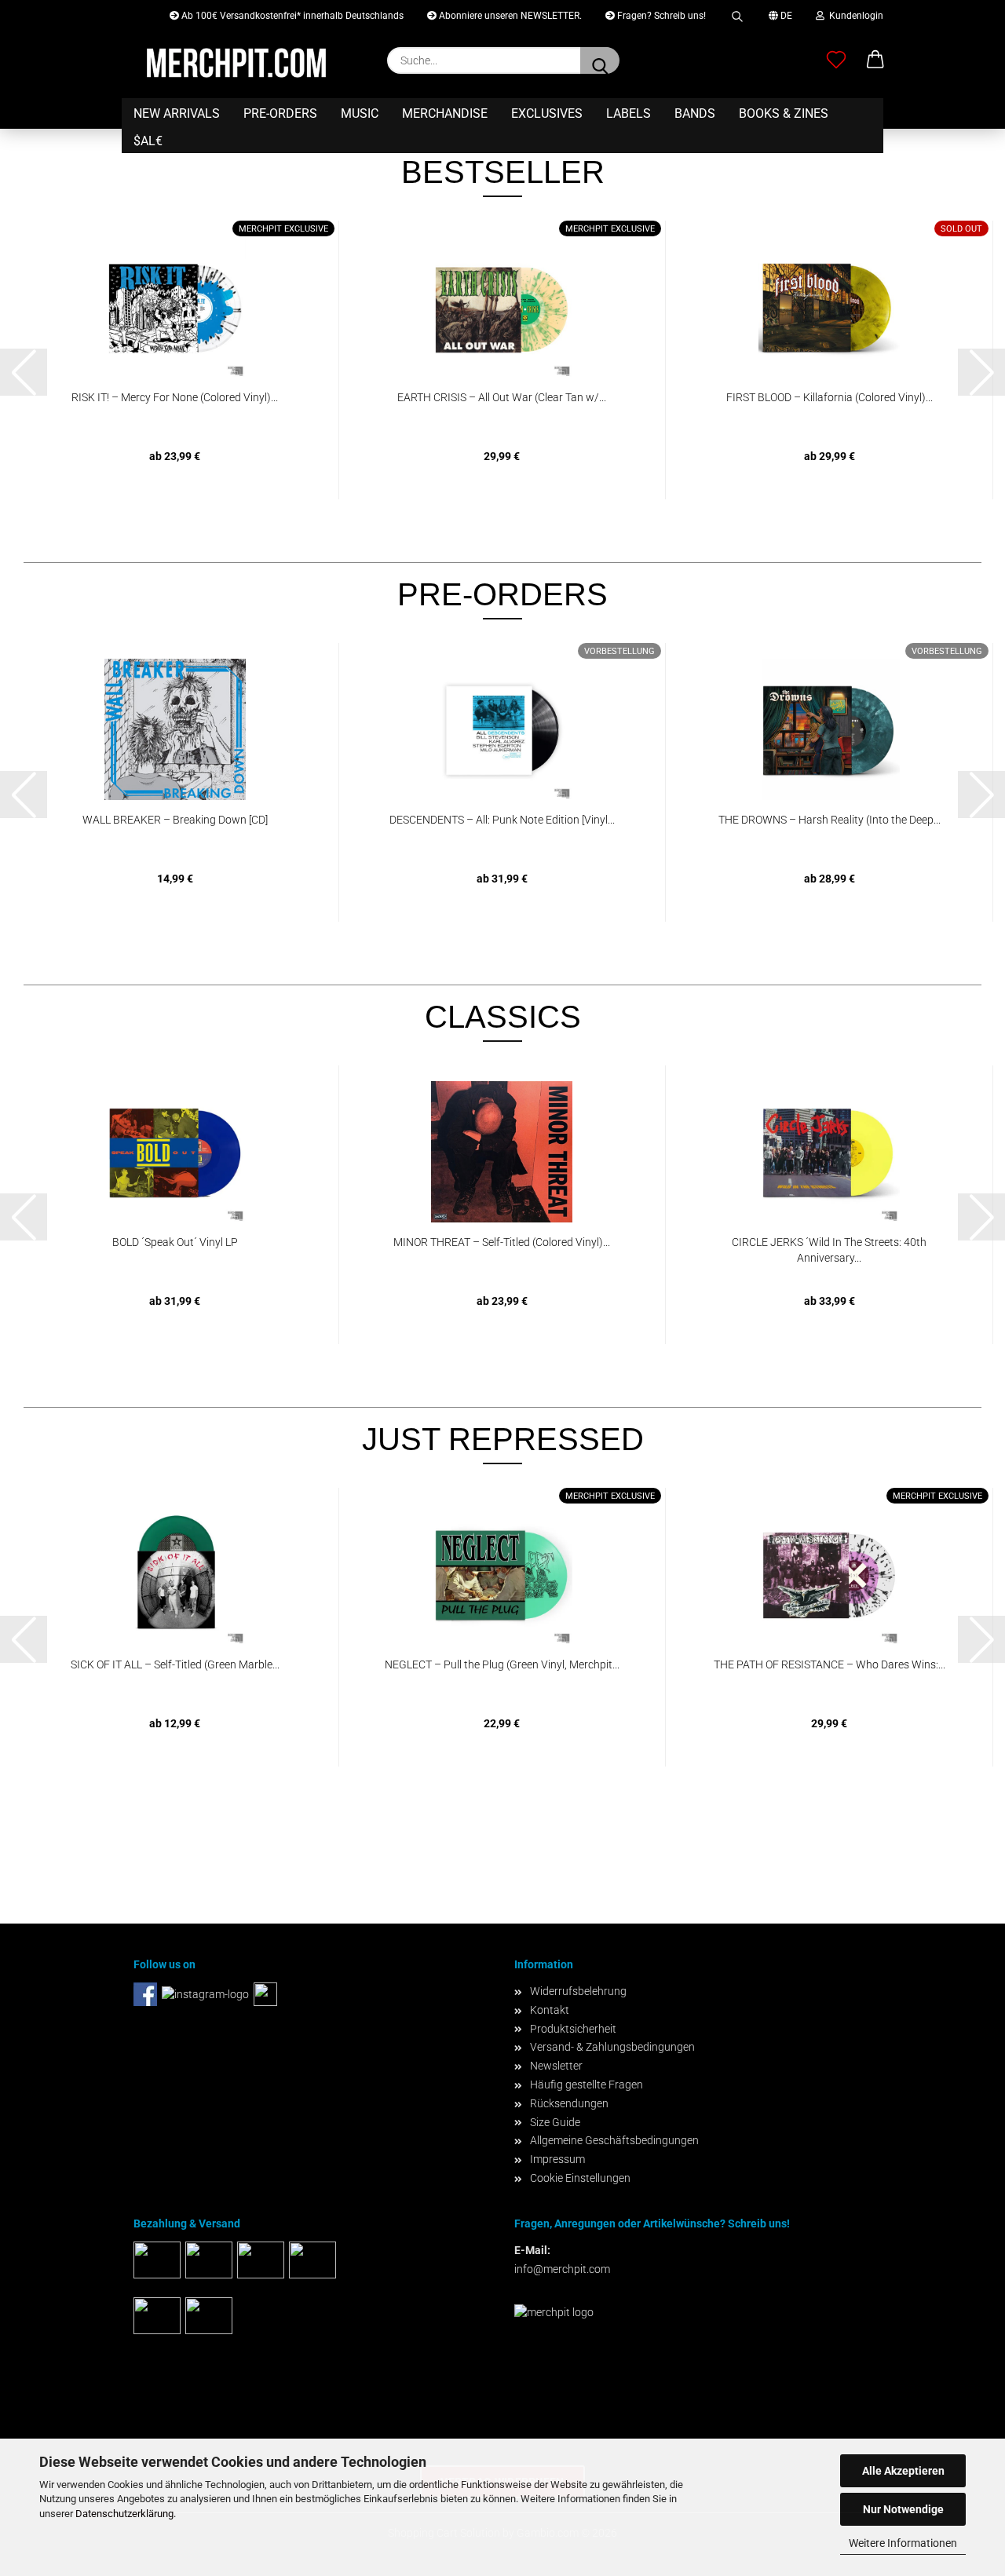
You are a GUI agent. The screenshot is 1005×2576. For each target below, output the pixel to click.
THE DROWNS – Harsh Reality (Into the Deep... (830, 820)
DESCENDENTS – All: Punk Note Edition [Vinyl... (502, 820)
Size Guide (555, 2122)
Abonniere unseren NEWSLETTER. (509, 16)
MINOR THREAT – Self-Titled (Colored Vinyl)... (502, 1242)
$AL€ (148, 141)
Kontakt (550, 2010)
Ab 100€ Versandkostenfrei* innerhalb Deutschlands (291, 16)
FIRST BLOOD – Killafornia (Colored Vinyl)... (830, 397)
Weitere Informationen (903, 2543)
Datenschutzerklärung (124, 2514)
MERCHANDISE (445, 113)
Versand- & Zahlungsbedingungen (612, 2047)
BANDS (695, 113)
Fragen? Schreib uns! (660, 16)
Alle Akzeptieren (903, 2471)
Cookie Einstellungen (580, 2178)
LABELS (629, 113)
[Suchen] (737, 14)
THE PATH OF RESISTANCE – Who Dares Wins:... (830, 1664)
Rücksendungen (569, 2103)
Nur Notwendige (903, 2509)
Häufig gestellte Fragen (587, 2085)
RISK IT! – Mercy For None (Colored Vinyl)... (175, 397)
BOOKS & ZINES (784, 113)
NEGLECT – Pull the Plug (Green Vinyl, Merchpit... (502, 1664)
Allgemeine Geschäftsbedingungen (614, 2140)
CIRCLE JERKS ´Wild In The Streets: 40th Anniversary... (829, 1250)
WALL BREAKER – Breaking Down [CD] (175, 820)
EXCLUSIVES (547, 113)
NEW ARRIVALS (177, 113)
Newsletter (556, 2066)
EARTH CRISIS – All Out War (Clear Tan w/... (502, 397)
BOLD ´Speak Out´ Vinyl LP (175, 1242)
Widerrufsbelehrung (578, 1991)
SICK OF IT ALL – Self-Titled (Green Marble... (175, 1664)
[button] (875, 60)
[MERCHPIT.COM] (236, 63)
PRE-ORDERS (280, 113)
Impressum (557, 2159)
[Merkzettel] (836, 60)
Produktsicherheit (573, 2029)
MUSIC (360, 113)
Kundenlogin (854, 16)
